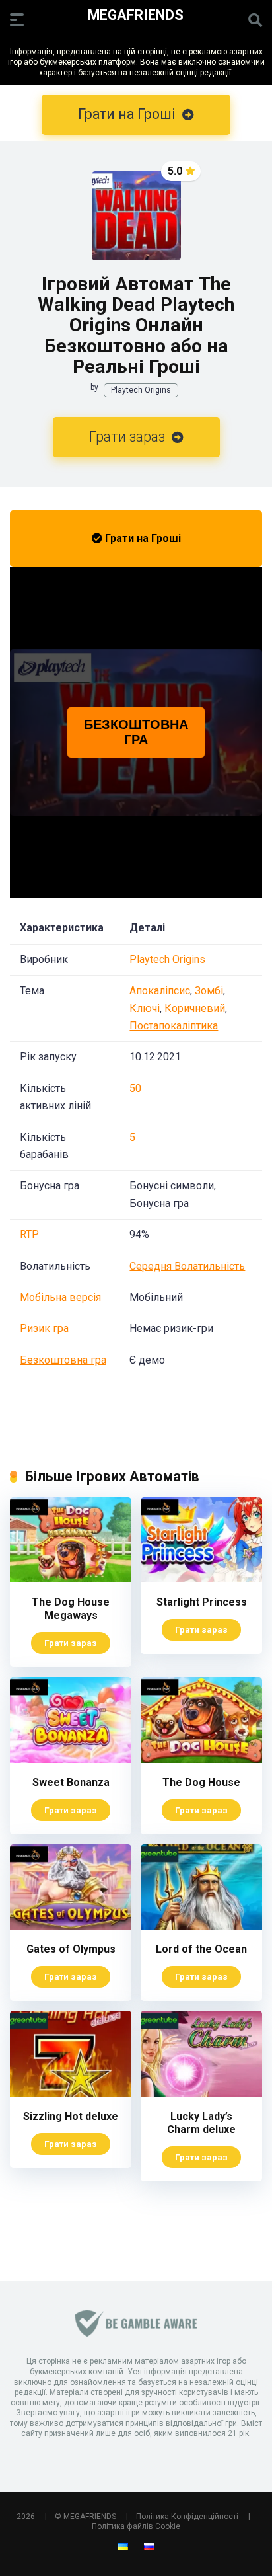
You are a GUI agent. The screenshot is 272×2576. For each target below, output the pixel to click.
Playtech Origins (141, 390)
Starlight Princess (202, 1602)
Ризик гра (44, 1328)
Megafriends (136, 14)
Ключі (145, 1008)
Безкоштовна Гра (136, 732)
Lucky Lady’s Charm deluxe (201, 2123)
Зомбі (209, 991)
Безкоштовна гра (63, 1360)
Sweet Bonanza (71, 1782)
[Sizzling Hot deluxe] (71, 2093)
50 (135, 1088)
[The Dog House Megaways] (71, 1579)
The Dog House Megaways (71, 1609)
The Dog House (201, 1782)
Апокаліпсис (160, 991)
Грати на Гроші (142, 538)
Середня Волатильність (187, 1266)
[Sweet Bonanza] (71, 1759)
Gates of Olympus (71, 1949)
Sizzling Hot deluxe (71, 2116)
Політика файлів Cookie (136, 2526)
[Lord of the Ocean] (201, 1926)
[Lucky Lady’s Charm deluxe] (201, 2093)
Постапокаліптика (174, 1026)
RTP (29, 1234)
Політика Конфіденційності (187, 2517)
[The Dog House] (201, 1759)
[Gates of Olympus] (71, 1926)
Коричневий (195, 1008)
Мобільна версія (60, 1297)
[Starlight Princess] (201, 1579)
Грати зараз (129, 437)
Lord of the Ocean (201, 1949)
